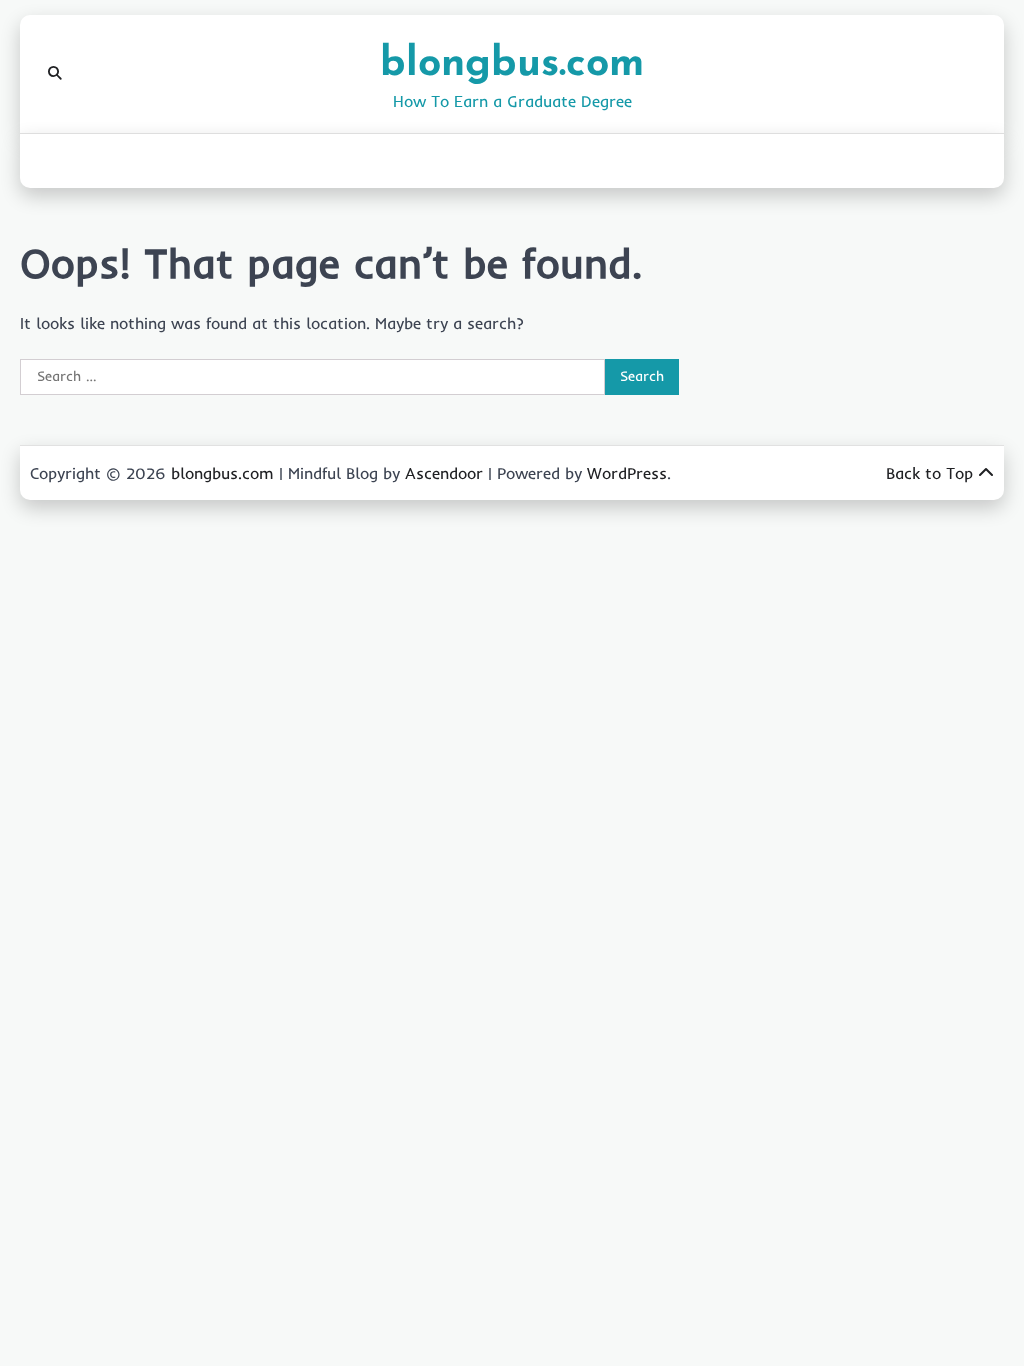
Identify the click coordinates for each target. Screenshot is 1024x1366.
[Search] (55, 74)
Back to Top (929, 473)
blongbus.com (512, 64)
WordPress (627, 473)
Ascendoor (444, 473)
